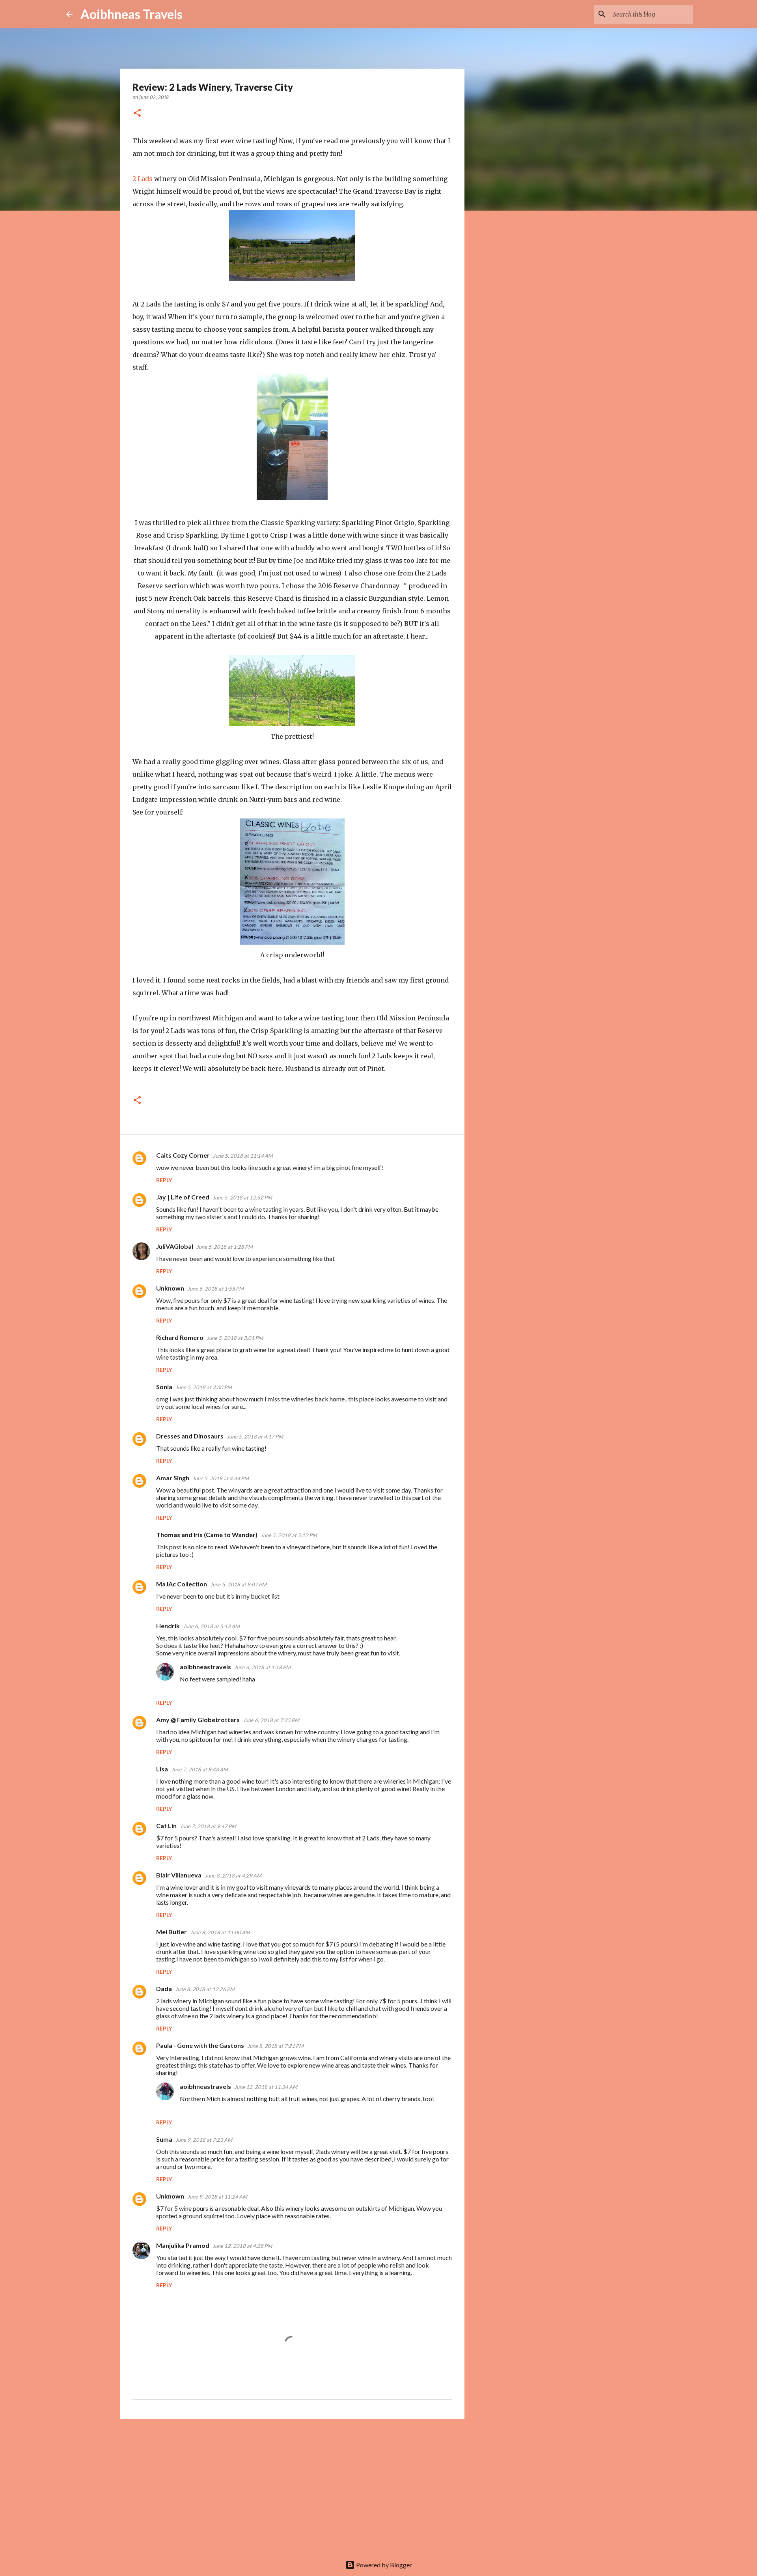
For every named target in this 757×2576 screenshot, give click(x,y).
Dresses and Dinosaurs (190, 1436)
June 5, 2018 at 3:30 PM (204, 1387)
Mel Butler (172, 1932)
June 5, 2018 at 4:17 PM (255, 1437)
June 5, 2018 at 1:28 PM (225, 1247)
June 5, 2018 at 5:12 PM (289, 1535)
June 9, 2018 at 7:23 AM (204, 2140)
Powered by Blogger (383, 2565)
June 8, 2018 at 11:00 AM (220, 1932)
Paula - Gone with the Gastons (200, 2045)
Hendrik (168, 1626)
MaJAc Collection (182, 1584)
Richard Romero (180, 1337)
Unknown (170, 1288)
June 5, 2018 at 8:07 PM (238, 1584)
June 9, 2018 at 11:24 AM (217, 2197)
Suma (164, 2139)
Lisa (162, 1769)
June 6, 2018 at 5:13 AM (211, 1626)
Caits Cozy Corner (183, 1155)
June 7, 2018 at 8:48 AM (200, 1769)
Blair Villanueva (179, 1875)
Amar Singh (173, 1478)
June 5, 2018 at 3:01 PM (235, 1338)
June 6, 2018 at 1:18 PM (262, 1667)
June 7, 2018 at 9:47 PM (208, 1826)
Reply (164, 1180)
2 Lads (143, 179)
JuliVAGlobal (175, 1246)
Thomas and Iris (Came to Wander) (207, 1535)
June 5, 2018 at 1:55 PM (215, 1289)
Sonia (164, 1387)
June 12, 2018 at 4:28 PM (242, 2246)
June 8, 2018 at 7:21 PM (275, 2046)
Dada (164, 1989)
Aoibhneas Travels (131, 14)
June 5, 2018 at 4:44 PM (221, 1478)
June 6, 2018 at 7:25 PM (271, 1720)
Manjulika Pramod (183, 2245)
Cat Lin (166, 1826)
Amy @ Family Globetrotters (198, 1720)
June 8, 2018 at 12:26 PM (205, 1989)
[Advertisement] (292, 2486)
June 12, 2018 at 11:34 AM (266, 2087)
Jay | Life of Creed (183, 1197)
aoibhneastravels (205, 1667)
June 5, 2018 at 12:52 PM (242, 1197)
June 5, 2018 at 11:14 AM (243, 1156)
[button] (137, 113)
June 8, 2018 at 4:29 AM (233, 1875)
